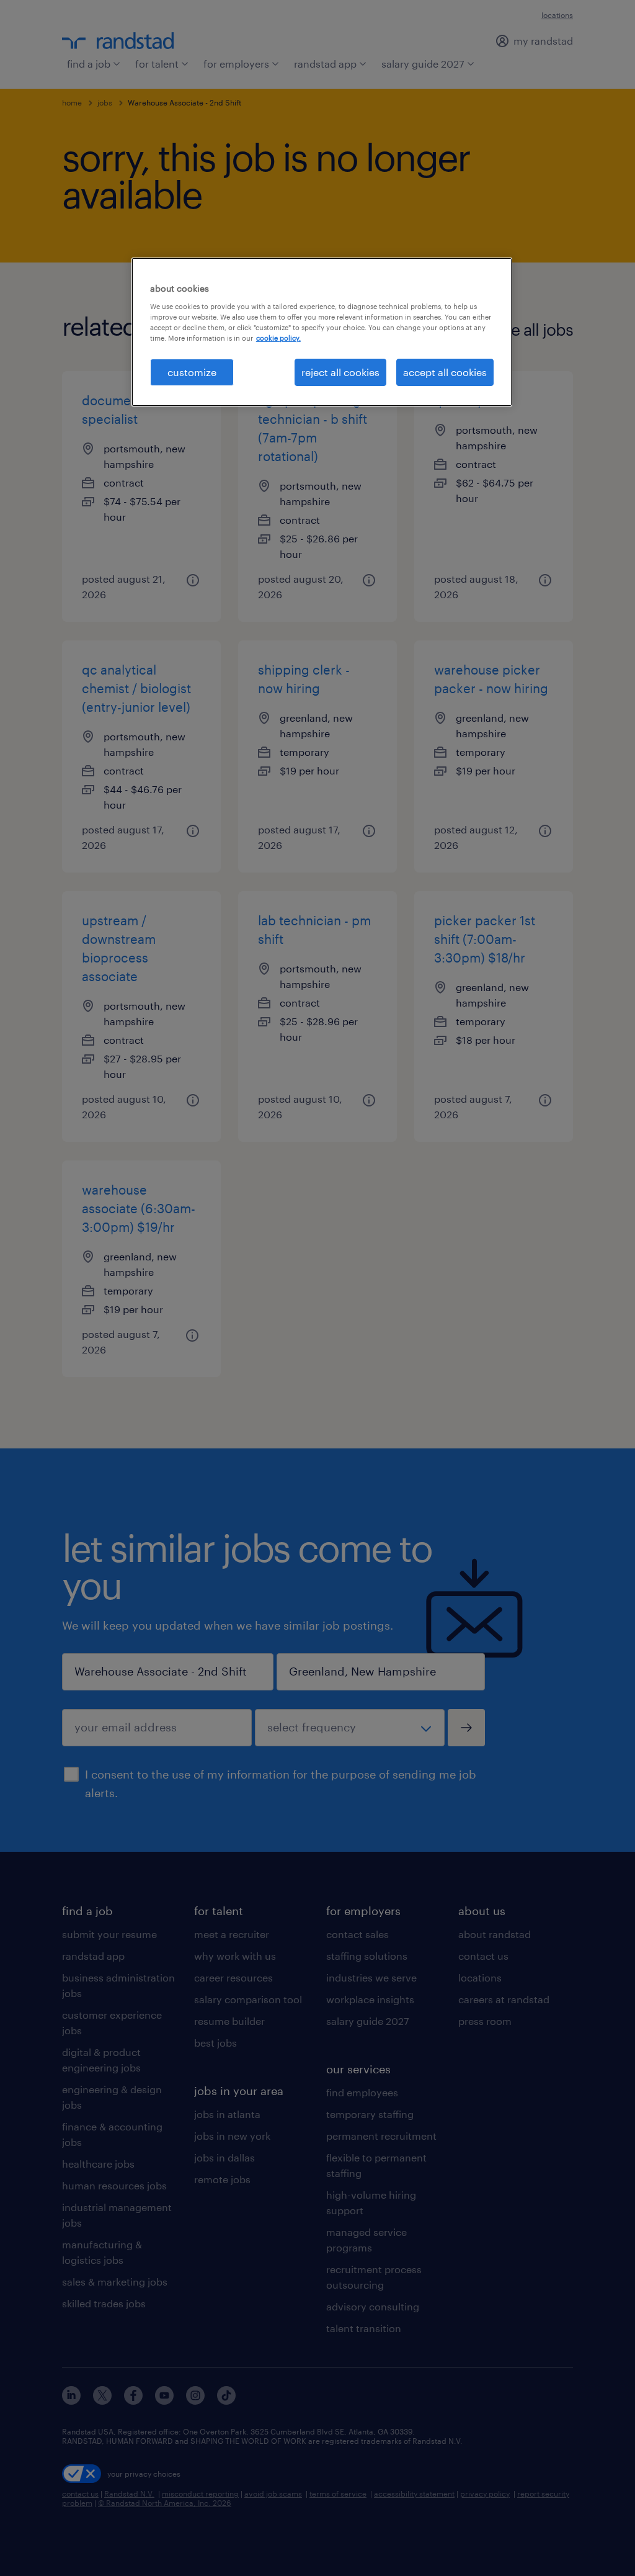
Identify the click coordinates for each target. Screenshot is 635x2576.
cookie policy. (278, 338)
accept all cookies (445, 372)
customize (192, 372)
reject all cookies (340, 372)
